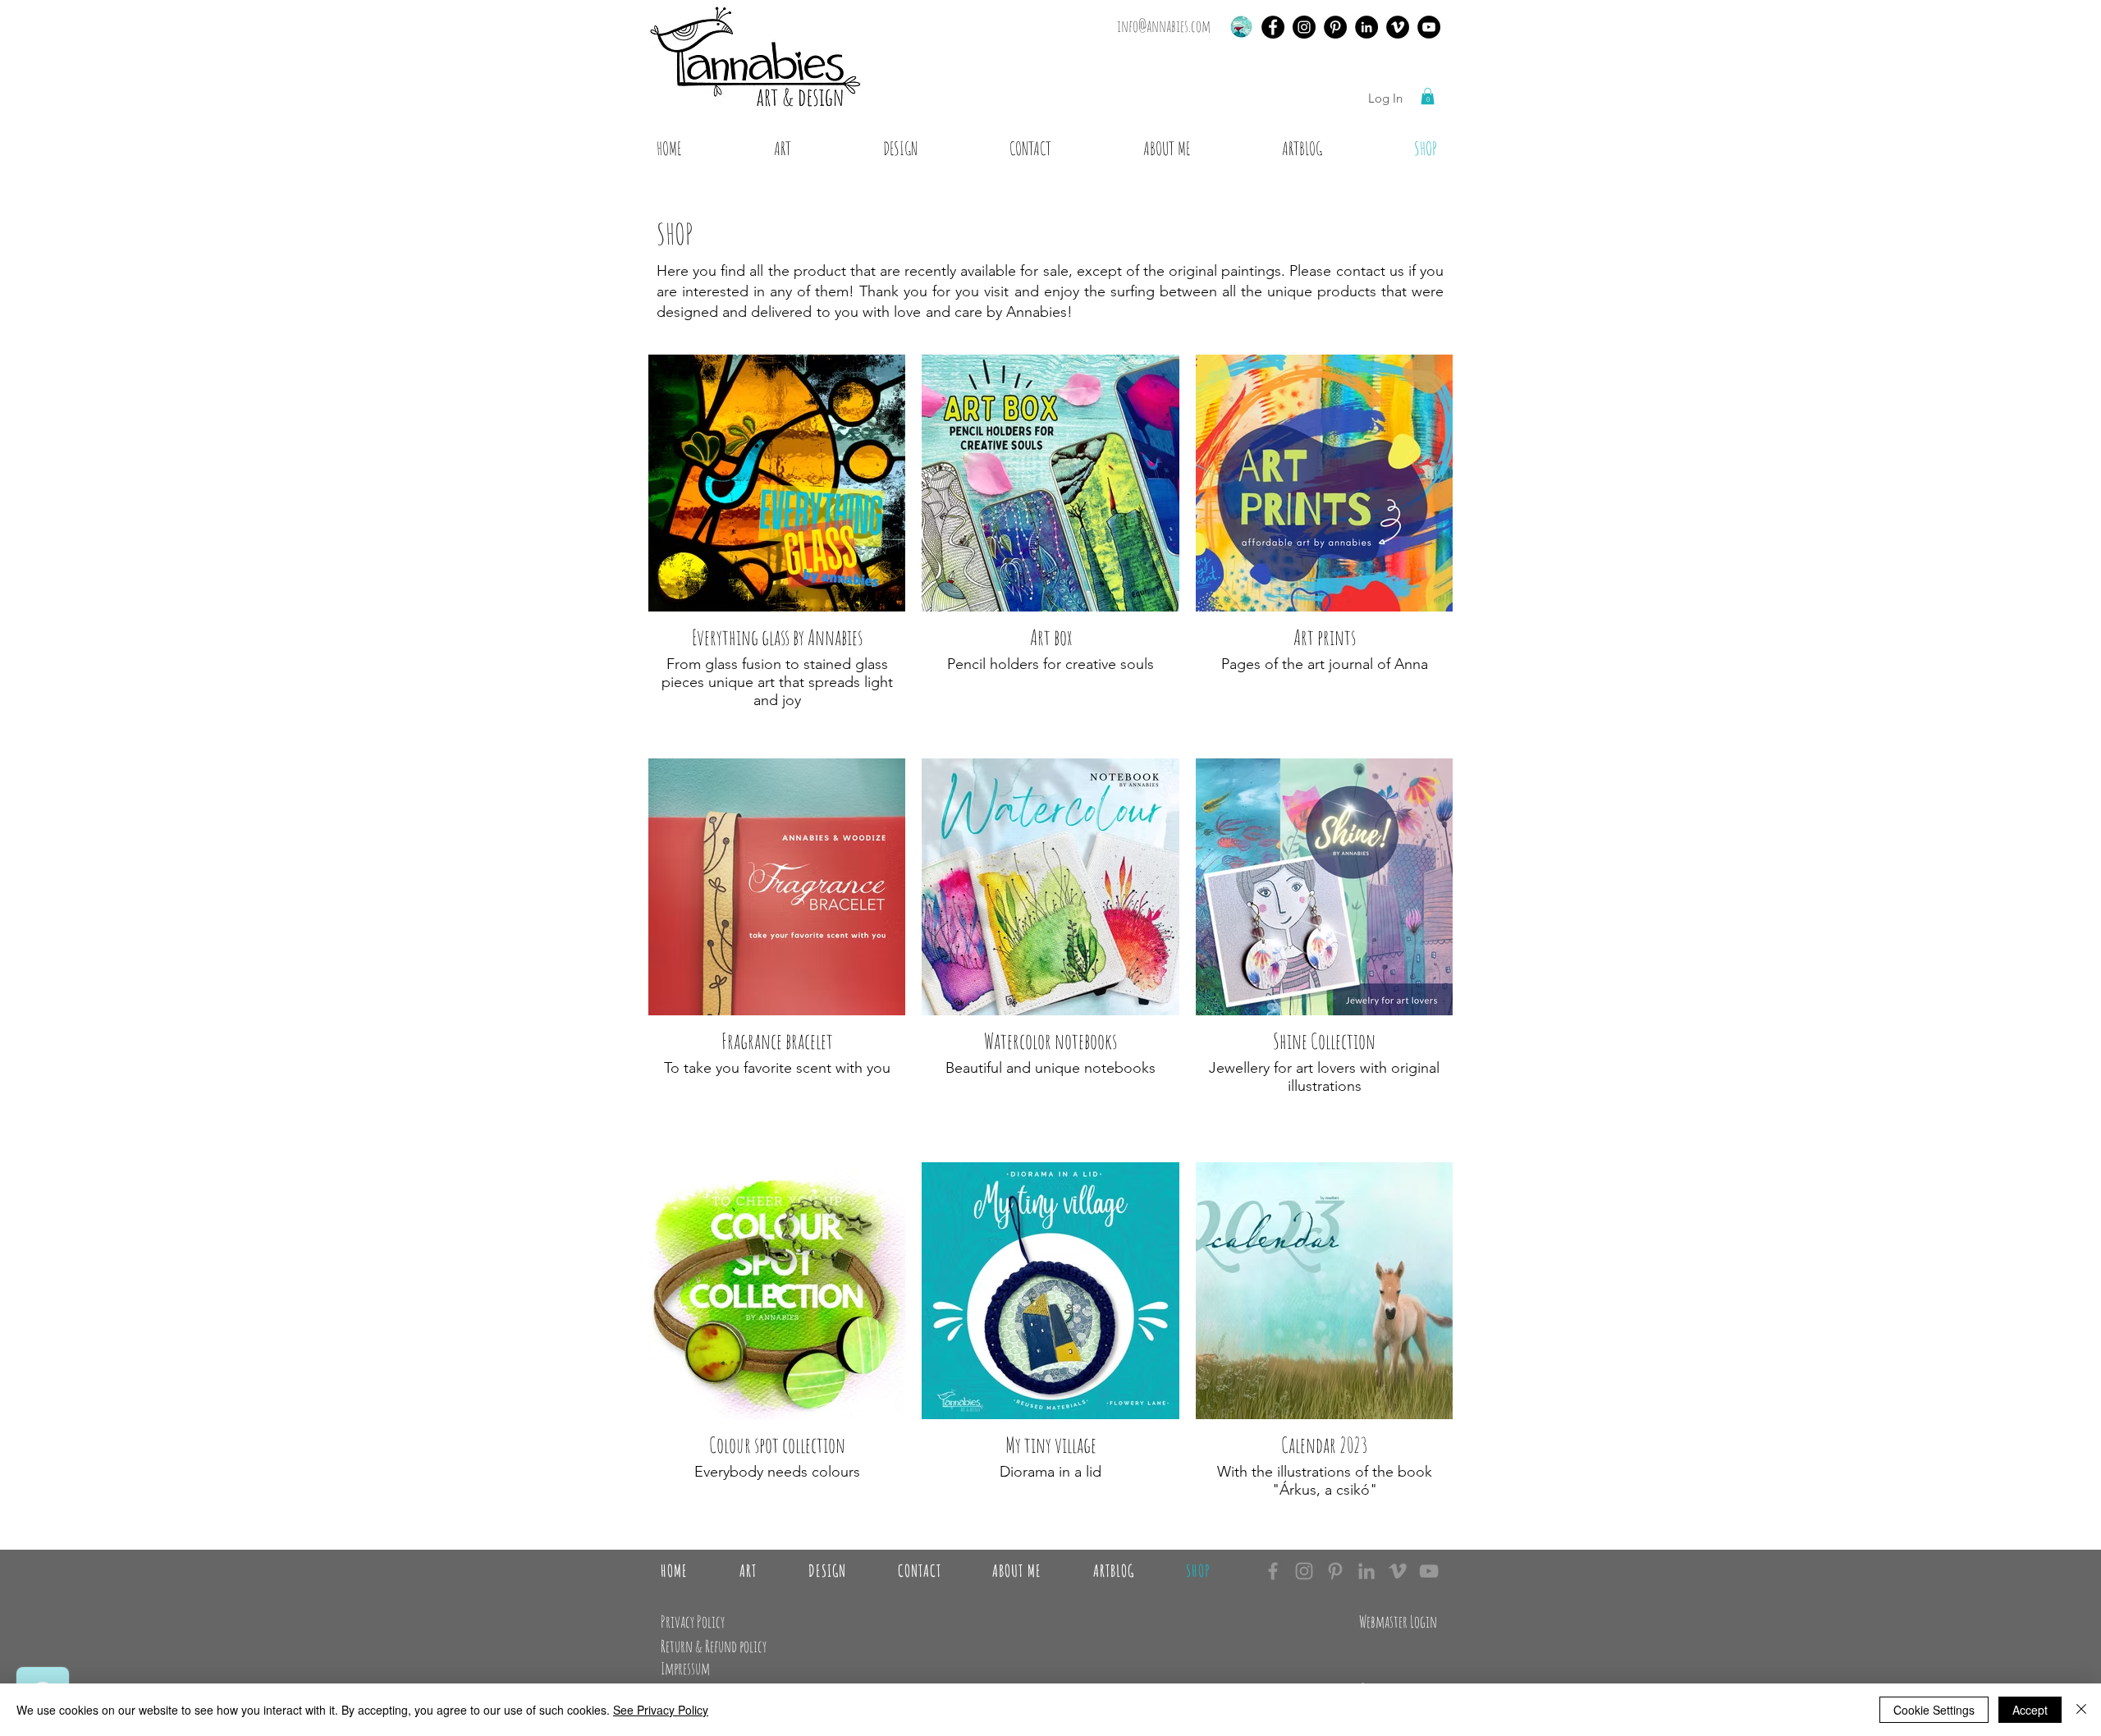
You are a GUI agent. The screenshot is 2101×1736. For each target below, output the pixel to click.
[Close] (2081, 1710)
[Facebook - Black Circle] (1273, 27)
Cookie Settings (1934, 1710)
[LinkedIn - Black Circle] (1366, 27)
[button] (1428, 96)
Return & (683, 1646)
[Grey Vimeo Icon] (1398, 1571)
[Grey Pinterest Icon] (1335, 1571)
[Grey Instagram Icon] (1304, 1571)
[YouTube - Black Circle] (1429, 27)
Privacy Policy (693, 1621)
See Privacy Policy (661, 1710)
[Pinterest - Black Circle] (1335, 27)
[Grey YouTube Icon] (1429, 1571)
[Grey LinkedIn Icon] (1366, 1571)
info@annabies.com (1164, 26)
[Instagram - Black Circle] (1304, 27)
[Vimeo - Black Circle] (1398, 27)
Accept (2030, 1710)
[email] (1242, 27)
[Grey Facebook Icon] (1273, 1571)
